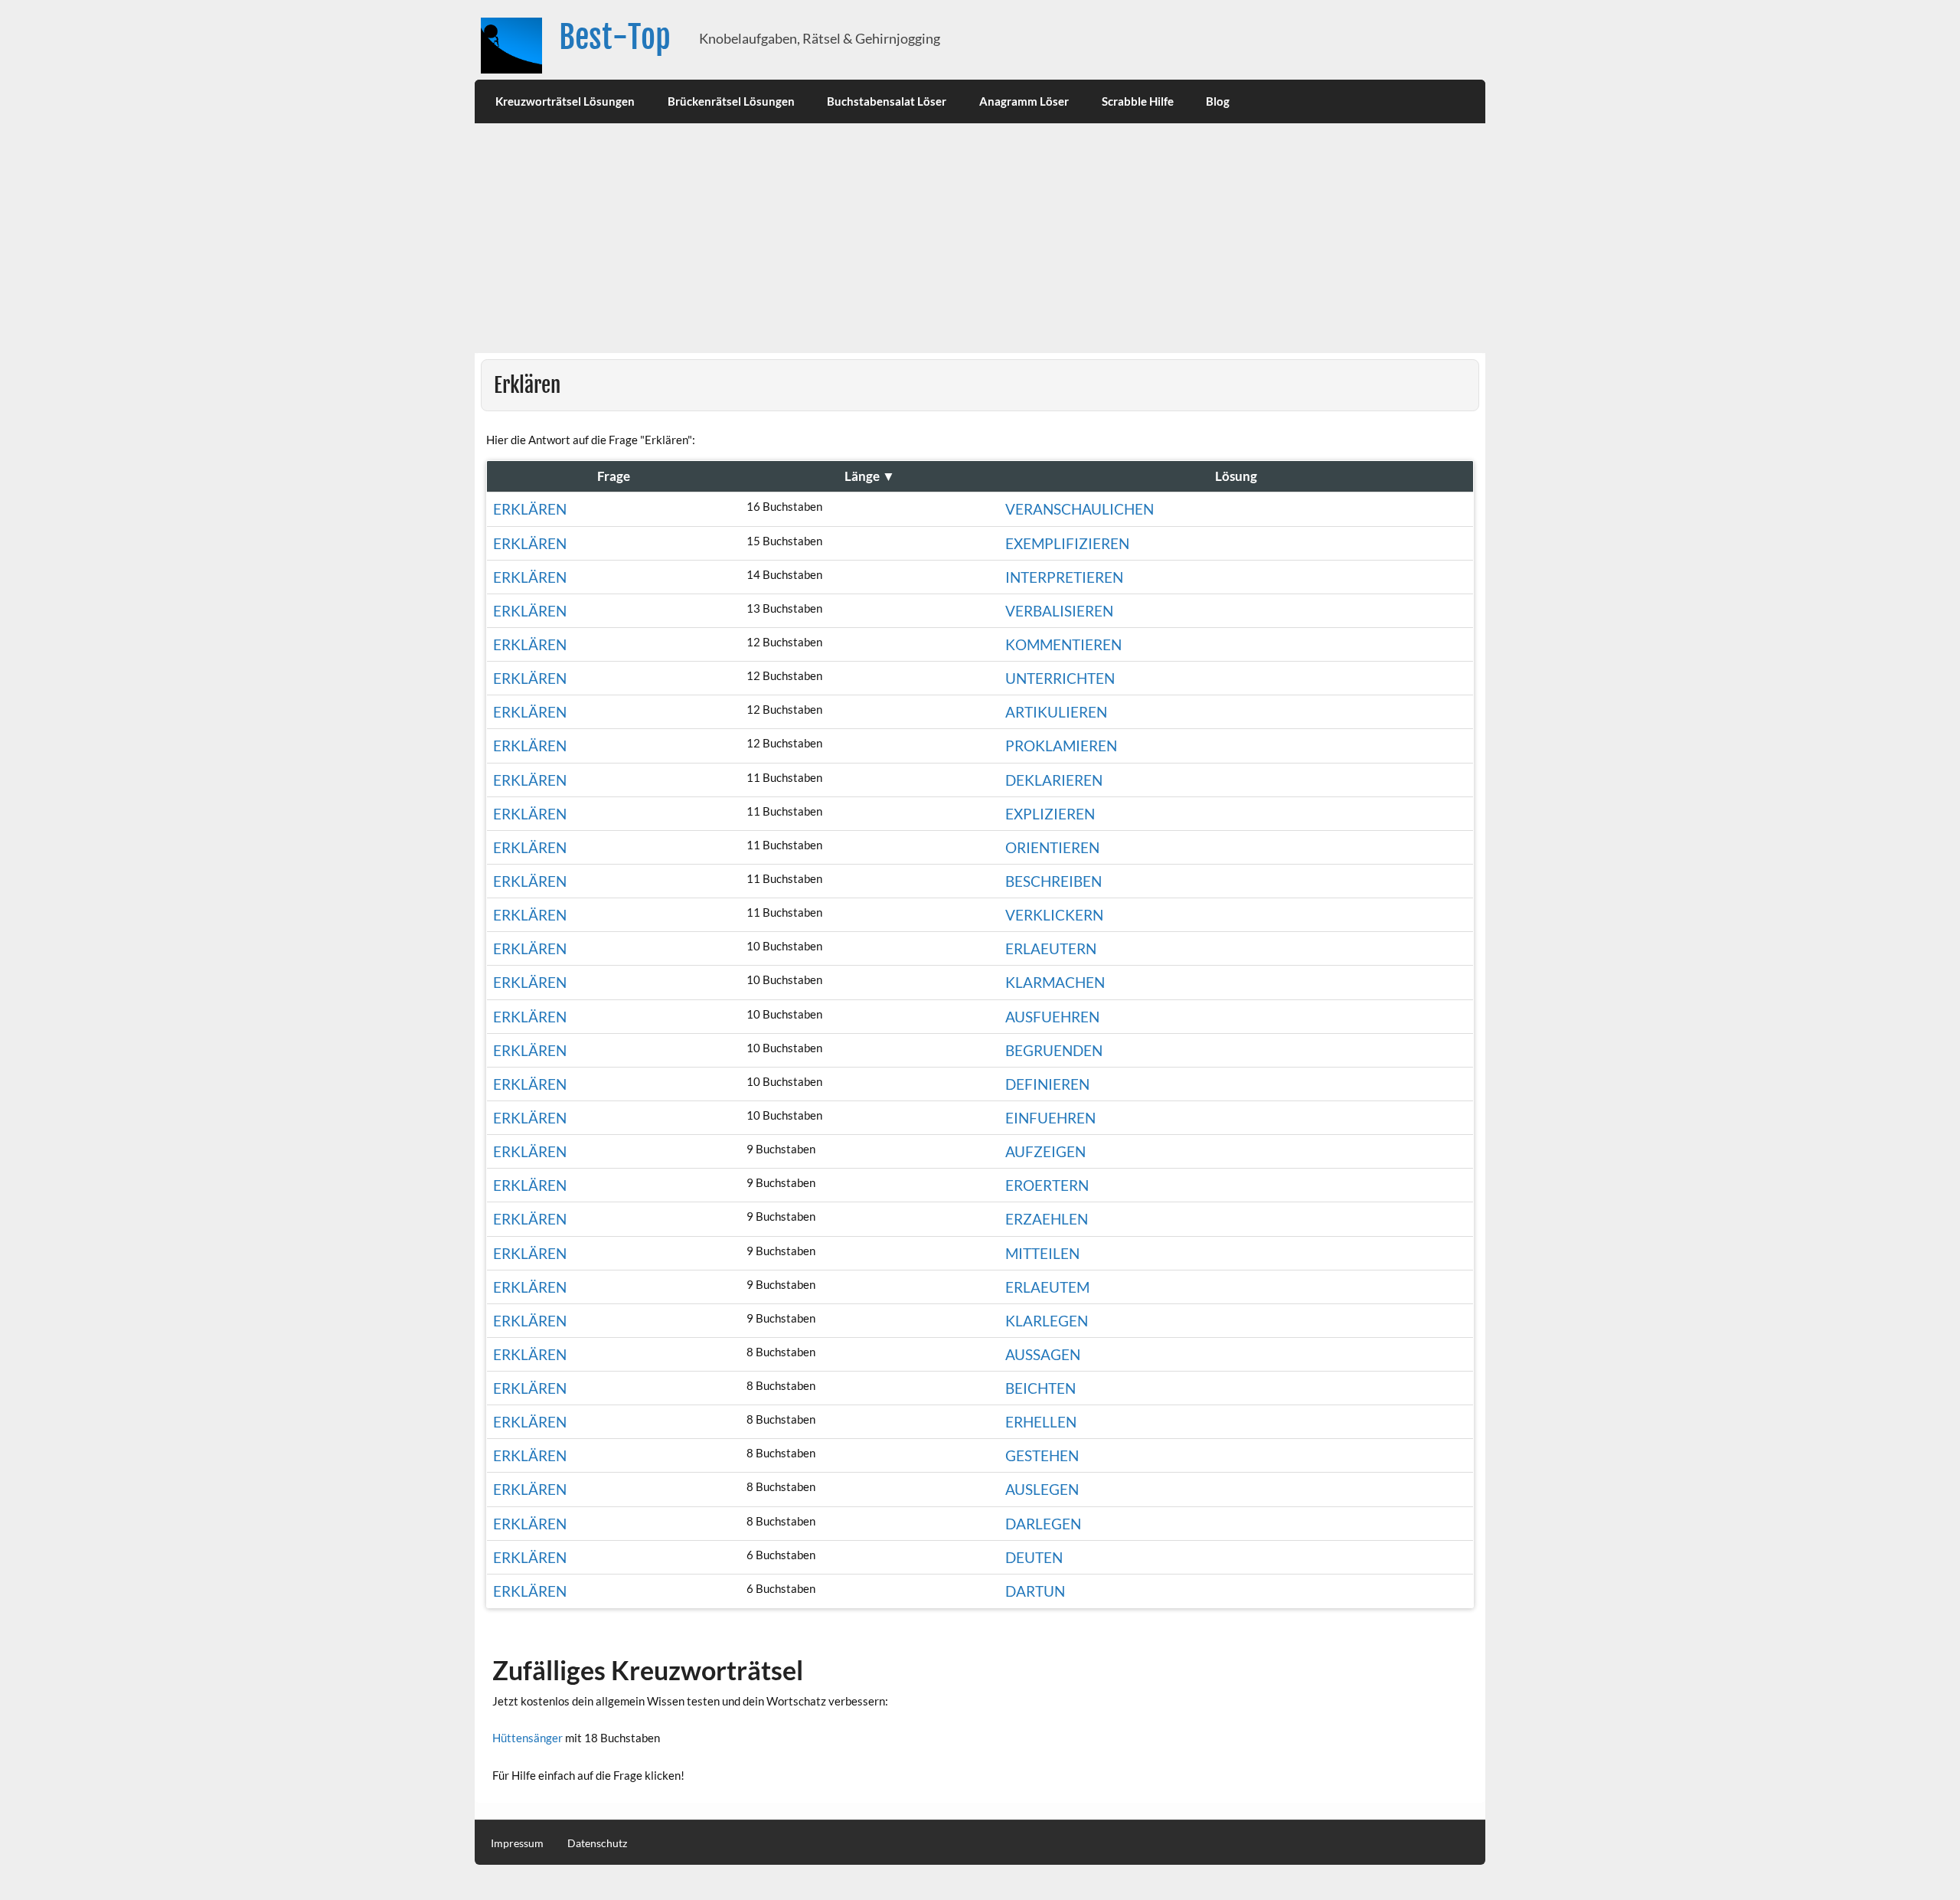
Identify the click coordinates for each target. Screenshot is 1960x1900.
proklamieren (1061, 746)
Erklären (530, 509)
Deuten (1034, 1557)
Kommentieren (1063, 644)
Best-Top (615, 37)
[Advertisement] (980, 238)
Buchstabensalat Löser (887, 101)
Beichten (1040, 1388)
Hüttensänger (528, 1738)
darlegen (1043, 1524)
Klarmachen (1055, 982)
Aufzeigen (1045, 1151)
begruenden (1054, 1050)
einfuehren (1050, 1118)
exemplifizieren (1067, 543)
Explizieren (1050, 814)
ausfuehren (1052, 1017)
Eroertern (1047, 1185)
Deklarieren (1054, 780)
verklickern (1054, 915)
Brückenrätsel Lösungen (731, 101)
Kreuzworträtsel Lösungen (565, 101)
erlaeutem (1047, 1287)
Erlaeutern (1051, 948)
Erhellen (1041, 1422)
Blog (1218, 101)
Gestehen (1042, 1455)
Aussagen (1043, 1354)
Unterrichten (1060, 678)
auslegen (1042, 1489)
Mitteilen (1042, 1253)
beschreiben (1053, 881)
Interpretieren (1064, 577)
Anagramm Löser (1024, 101)
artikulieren (1056, 712)
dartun (1035, 1591)
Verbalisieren (1059, 611)
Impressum (517, 1843)
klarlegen (1047, 1321)
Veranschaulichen (1080, 509)
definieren (1047, 1084)
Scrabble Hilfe (1138, 101)
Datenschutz (597, 1843)
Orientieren (1052, 847)
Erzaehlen (1047, 1219)
